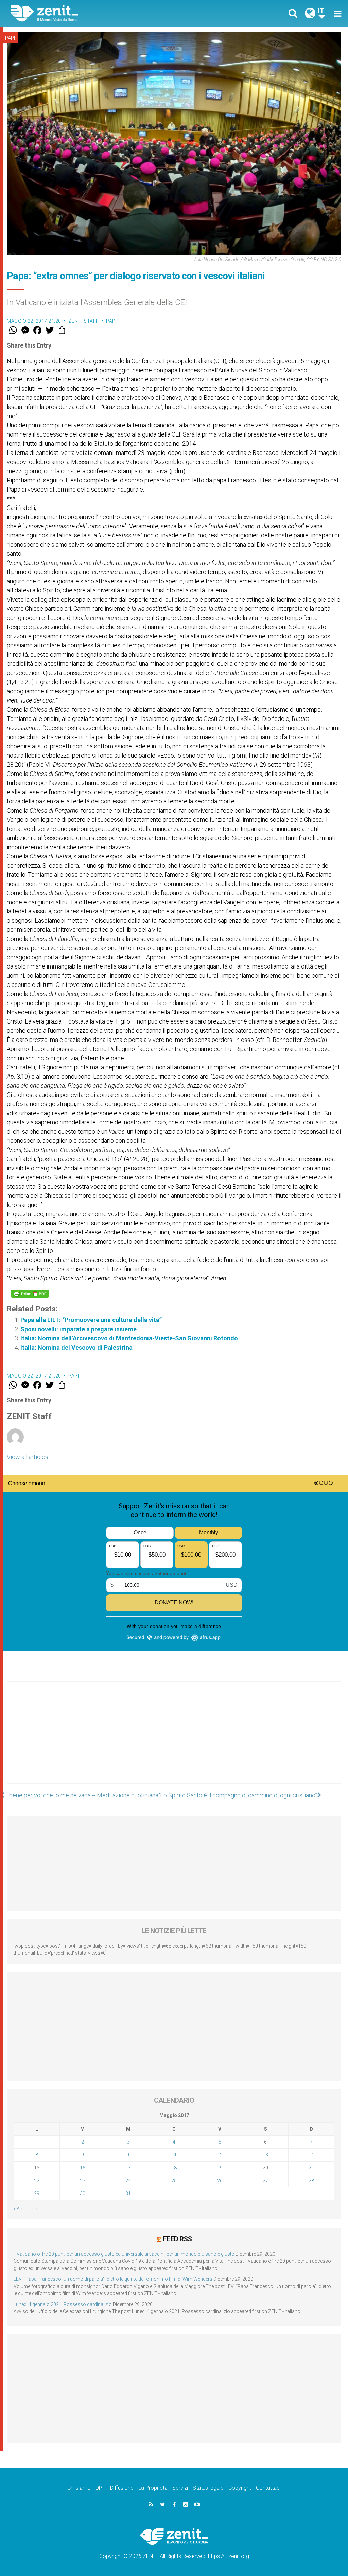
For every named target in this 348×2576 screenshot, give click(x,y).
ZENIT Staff (84, 321)
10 (128, 2155)
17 (128, 2168)
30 (83, 2193)
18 (174, 2168)
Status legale (208, 2488)
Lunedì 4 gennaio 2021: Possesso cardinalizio (63, 2304)
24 (128, 2181)
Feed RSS (177, 2239)
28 (311, 2181)
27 (265, 2181)
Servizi (180, 2488)
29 (37, 2193)
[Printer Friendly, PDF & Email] (30, 1294)
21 (311, 2168)
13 (265, 2155)
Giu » (32, 2209)
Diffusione (122, 2488)
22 (37, 2181)
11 (174, 2155)
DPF (100, 2488)
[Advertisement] (174, 1739)
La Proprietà (153, 2488)
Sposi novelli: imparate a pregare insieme (79, 1329)
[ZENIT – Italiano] (98, 13)
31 (128, 2193)
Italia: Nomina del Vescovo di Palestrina (76, 1347)
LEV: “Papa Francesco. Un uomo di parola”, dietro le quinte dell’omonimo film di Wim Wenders (113, 2279)
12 (220, 2155)
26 (220, 2181)
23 (83, 2181)
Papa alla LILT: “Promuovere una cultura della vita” (91, 1320)
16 (83, 2168)
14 (311, 2155)
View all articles (28, 1457)
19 (220, 2168)
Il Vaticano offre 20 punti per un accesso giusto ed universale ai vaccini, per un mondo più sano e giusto (124, 2254)
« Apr (19, 2209)
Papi (10, 38)
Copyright (240, 2488)
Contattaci (268, 2488)
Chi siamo (79, 2488)
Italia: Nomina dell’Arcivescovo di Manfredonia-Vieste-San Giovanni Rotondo (129, 1338)
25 (174, 2181)
